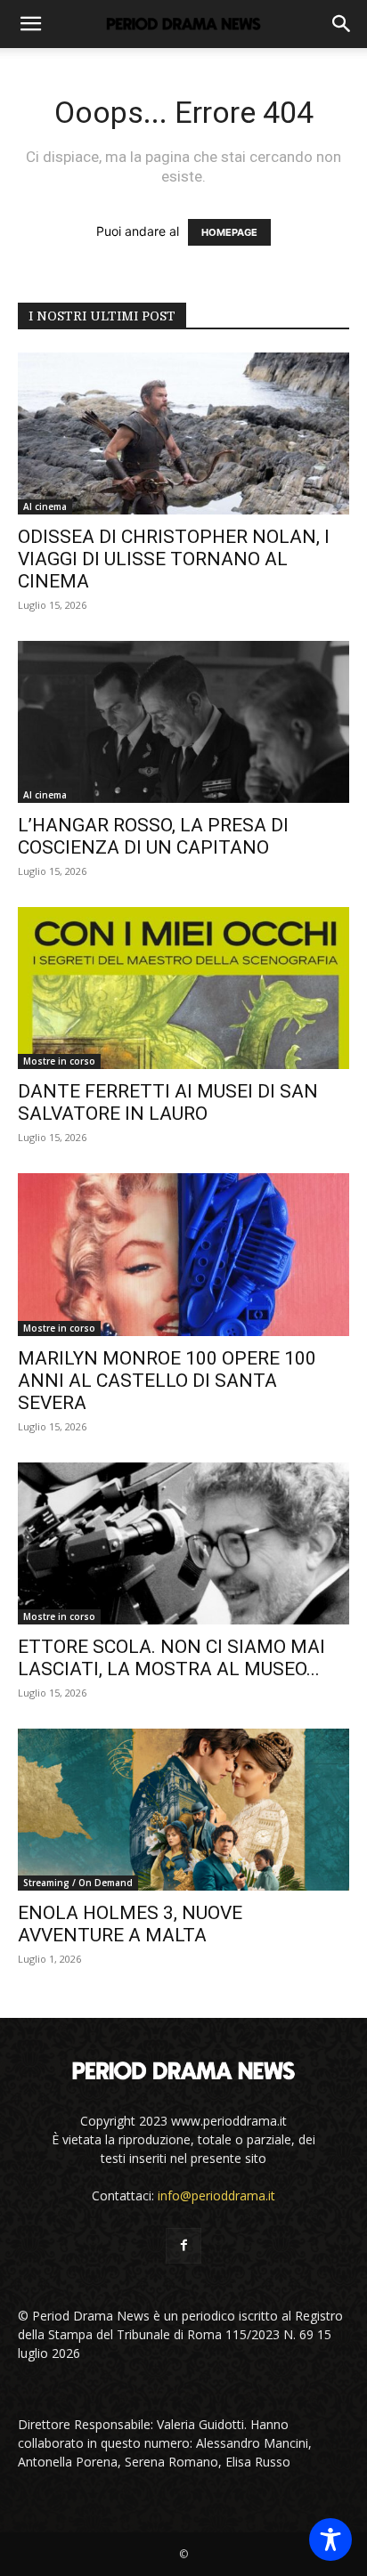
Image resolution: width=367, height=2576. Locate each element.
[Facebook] (183, 2246)
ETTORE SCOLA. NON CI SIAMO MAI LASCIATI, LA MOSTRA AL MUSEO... (171, 1658)
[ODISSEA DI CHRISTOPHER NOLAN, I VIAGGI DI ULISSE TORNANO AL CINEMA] (183, 433)
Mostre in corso (59, 1061)
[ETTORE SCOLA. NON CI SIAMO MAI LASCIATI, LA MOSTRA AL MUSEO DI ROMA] (183, 1543)
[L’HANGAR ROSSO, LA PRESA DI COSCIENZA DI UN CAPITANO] (183, 722)
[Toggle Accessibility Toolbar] (330, 2540)
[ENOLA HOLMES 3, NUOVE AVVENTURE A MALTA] (183, 1810)
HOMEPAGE (229, 232)
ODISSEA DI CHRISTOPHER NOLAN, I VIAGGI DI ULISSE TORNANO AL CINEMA (174, 559)
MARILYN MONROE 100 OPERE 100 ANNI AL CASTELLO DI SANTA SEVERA (167, 1381)
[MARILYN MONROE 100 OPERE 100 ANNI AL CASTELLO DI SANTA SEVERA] (183, 1254)
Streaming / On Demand (78, 1883)
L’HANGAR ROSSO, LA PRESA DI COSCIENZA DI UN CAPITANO (153, 836)
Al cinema (45, 506)
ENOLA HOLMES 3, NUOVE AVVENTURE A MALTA (130, 1924)
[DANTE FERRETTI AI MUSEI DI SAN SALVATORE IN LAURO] (183, 988)
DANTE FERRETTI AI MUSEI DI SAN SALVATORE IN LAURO (168, 1102)
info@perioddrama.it (216, 2195)
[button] (30, 24)
